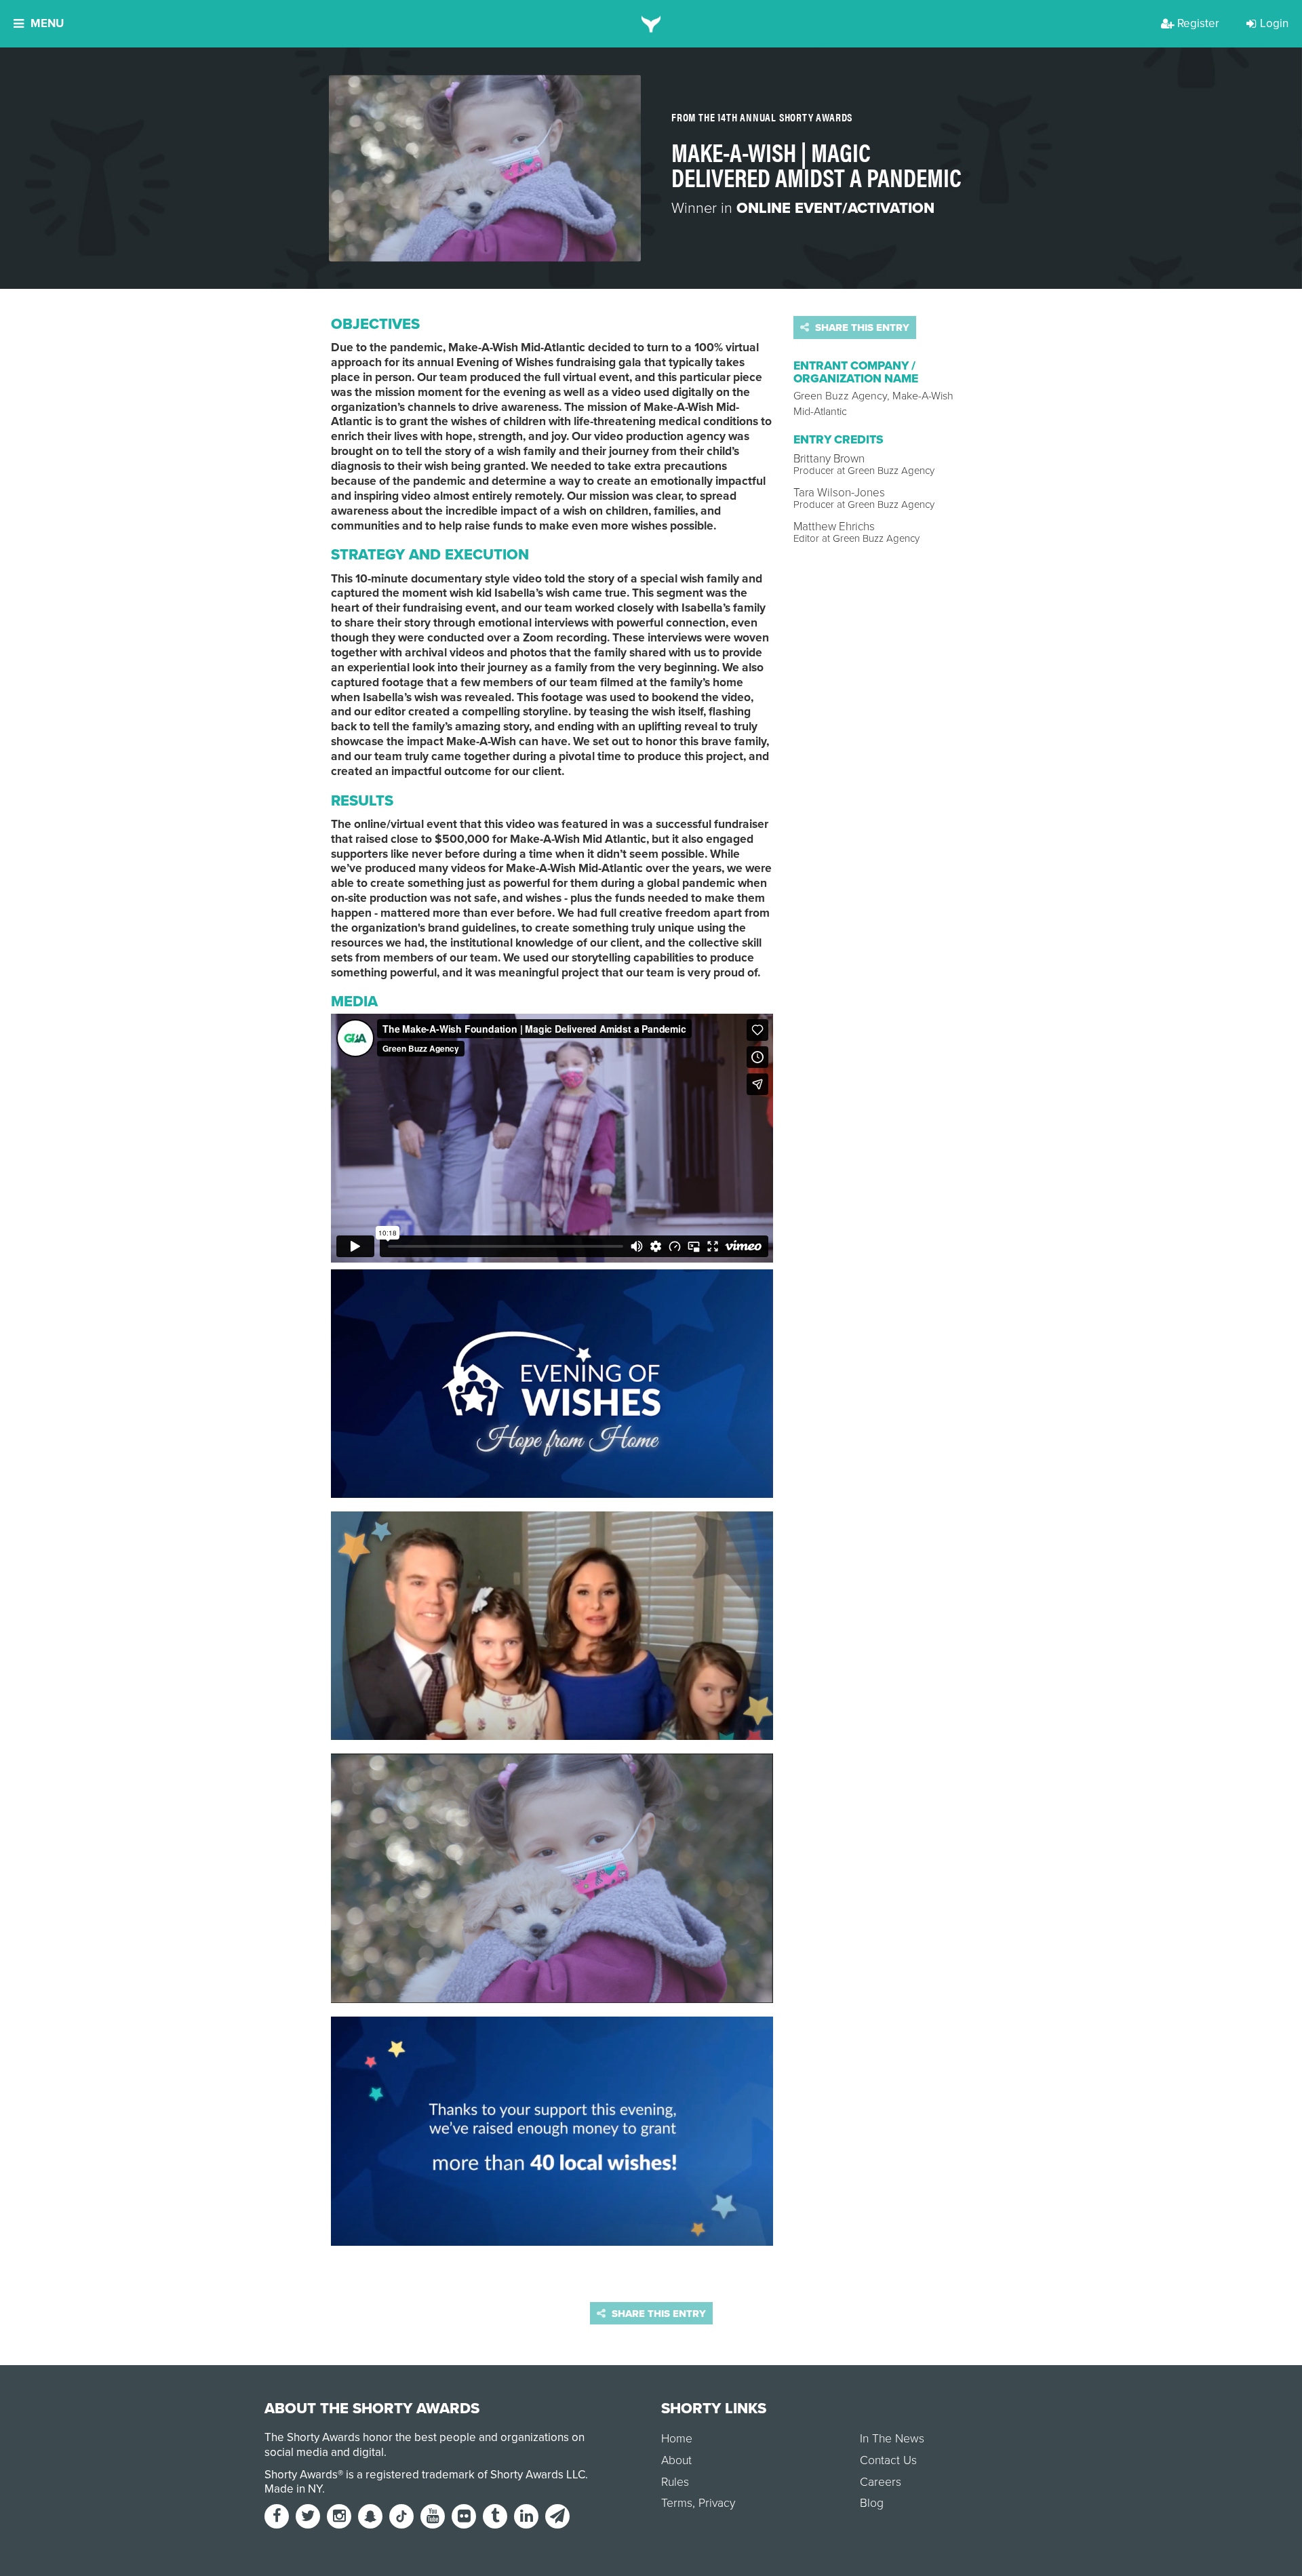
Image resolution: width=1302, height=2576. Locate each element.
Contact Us (888, 2460)
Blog (872, 2503)
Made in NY (293, 2489)
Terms (677, 2503)
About (676, 2460)
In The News (892, 2439)
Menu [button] (47, 23)
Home (677, 2439)
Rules (675, 2482)
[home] (651, 24)
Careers (881, 2482)
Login (1274, 23)
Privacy (717, 2503)
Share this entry (861, 328)
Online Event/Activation (835, 208)
